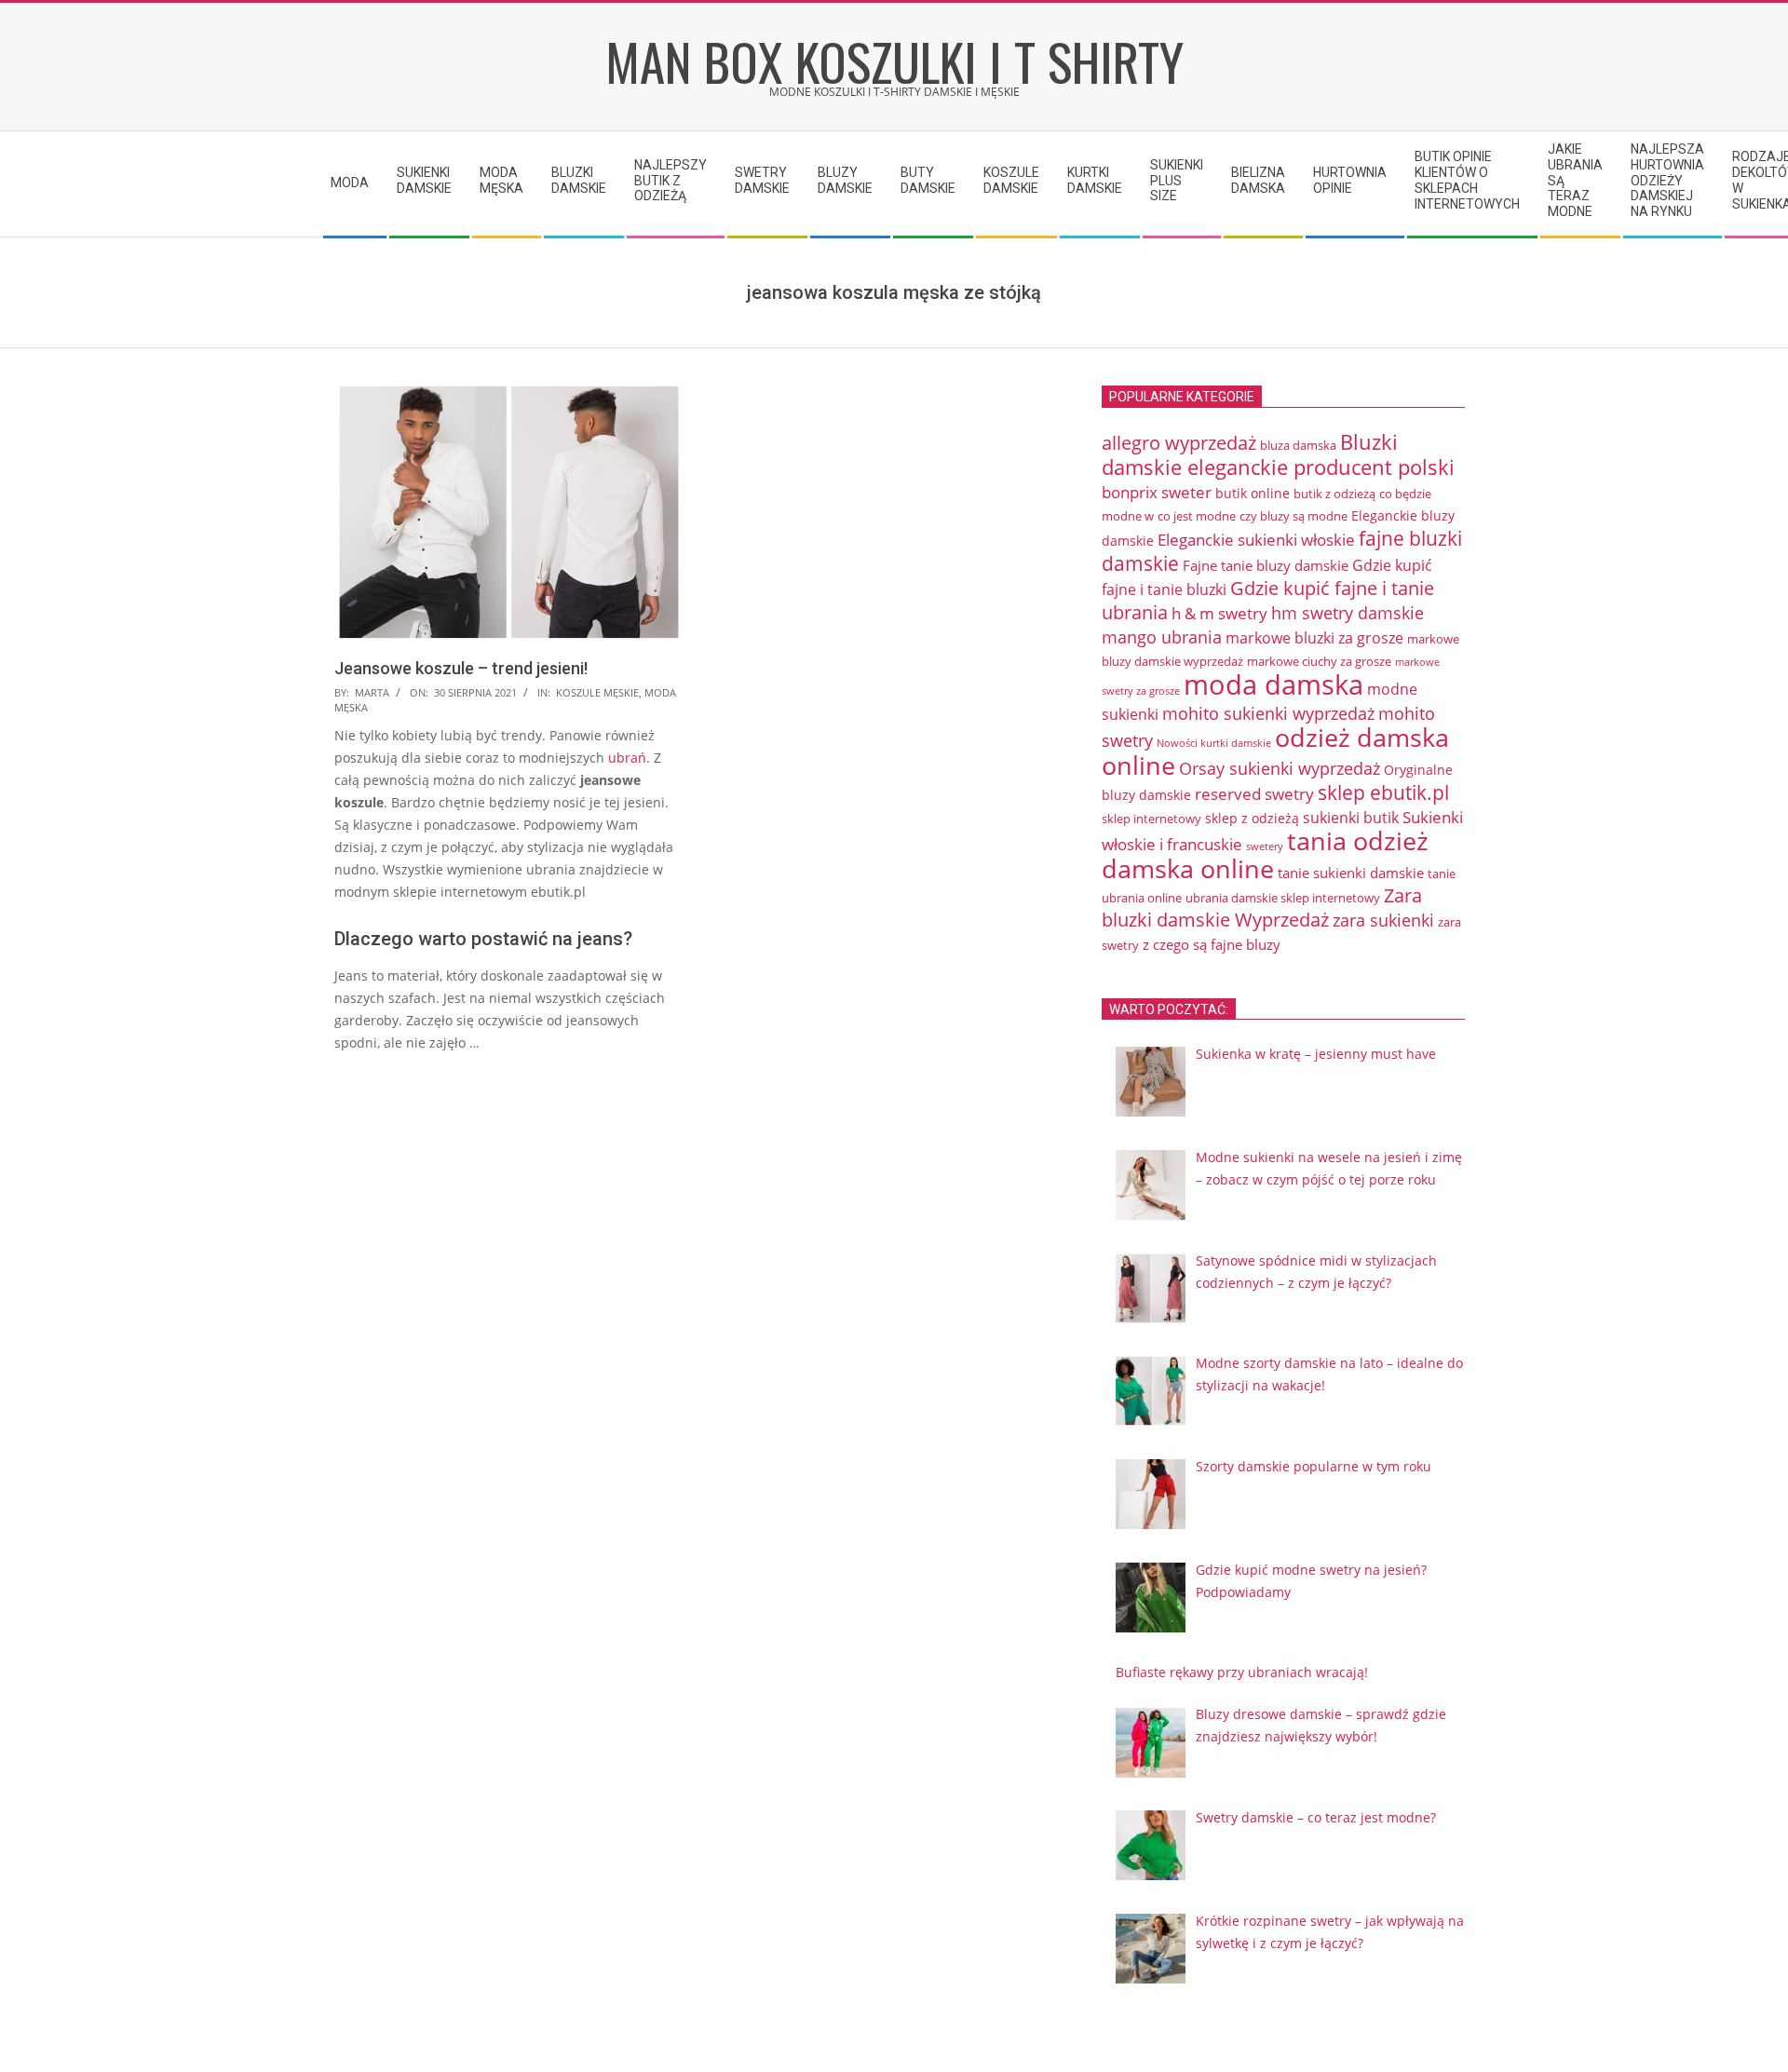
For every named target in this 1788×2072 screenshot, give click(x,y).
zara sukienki (1383, 920)
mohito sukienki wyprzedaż (1268, 713)
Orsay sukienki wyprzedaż (1280, 768)
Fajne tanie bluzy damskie (1266, 565)
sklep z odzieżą (1252, 818)
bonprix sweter (1157, 492)
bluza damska (1298, 445)
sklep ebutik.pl (1383, 792)
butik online (1253, 493)
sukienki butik (1351, 818)
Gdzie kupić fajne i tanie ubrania (1268, 600)
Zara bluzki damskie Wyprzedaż (1262, 907)
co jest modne (1197, 516)
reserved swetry (1254, 794)
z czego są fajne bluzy (1212, 944)
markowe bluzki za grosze (1314, 638)
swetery (1265, 846)
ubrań (627, 758)
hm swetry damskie (1348, 613)
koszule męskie (597, 692)
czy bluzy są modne (1294, 516)
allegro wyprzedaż (1179, 443)
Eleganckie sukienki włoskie (1256, 540)
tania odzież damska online (1265, 855)
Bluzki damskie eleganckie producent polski (1278, 454)
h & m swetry (1219, 613)
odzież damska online (1275, 752)
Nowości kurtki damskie (1214, 743)
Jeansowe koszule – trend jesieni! (461, 668)
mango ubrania (1162, 637)
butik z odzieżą (1334, 494)
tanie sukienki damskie (1351, 873)
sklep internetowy (1151, 819)
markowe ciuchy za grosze (1319, 661)
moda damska (1273, 684)
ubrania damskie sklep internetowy (1283, 898)
